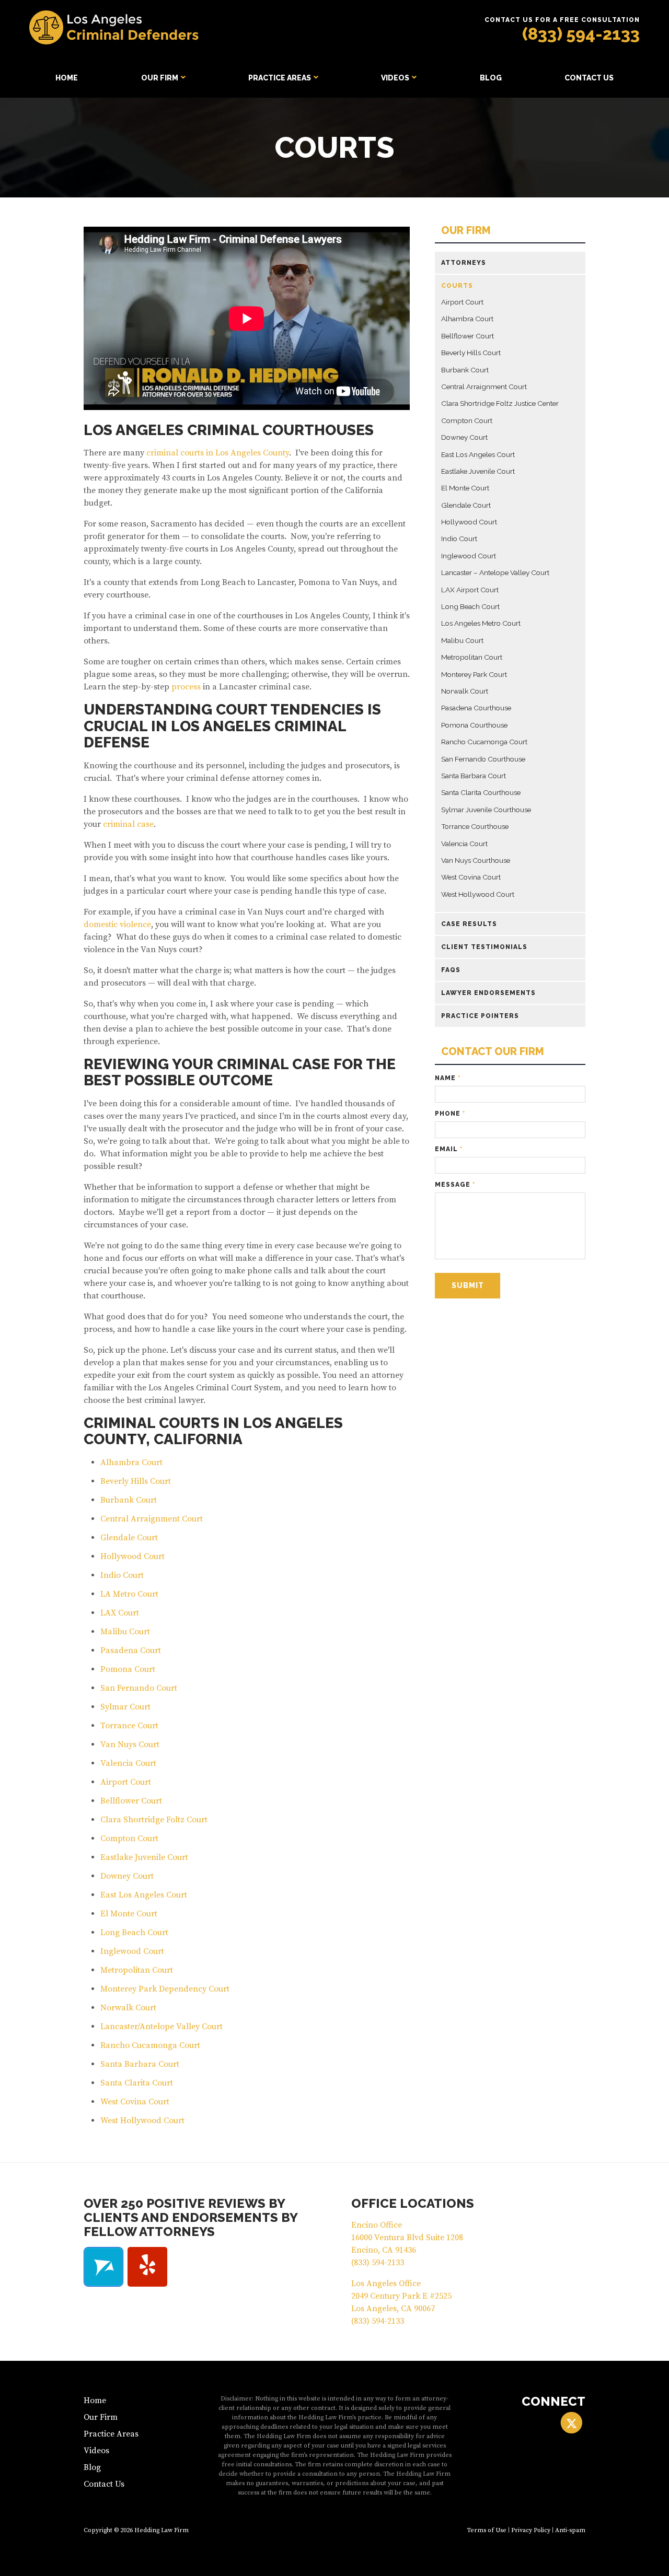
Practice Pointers (480, 1016)
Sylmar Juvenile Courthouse (486, 810)
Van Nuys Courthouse (476, 860)
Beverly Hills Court (136, 1481)
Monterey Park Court (474, 674)
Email (449, 1149)
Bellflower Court (131, 1801)
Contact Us (589, 78)
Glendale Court (129, 1538)
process (185, 687)
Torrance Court (129, 1726)
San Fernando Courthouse (483, 759)
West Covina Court (135, 2102)
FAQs (451, 970)
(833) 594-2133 (581, 34)
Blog (491, 78)
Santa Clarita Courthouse (481, 792)
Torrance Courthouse (475, 826)
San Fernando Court (139, 1688)
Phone (450, 1114)
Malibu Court (125, 1632)
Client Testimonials (484, 947)
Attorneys (464, 263)
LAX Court (120, 1613)
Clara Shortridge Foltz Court (154, 1820)
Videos (395, 78)
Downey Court (127, 1876)
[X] (572, 2423)
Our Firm (160, 78)
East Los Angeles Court (144, 1895)
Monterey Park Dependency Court (165, 1989)
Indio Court (122, 1575)
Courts (457, 286)
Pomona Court (128, 1669)
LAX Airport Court (470, 590)
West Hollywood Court (142, 2121)
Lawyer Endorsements (488, 993)
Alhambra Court (131, 1462)
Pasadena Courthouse (476, 708)
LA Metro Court (129, 1594)
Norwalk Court (128, 2008)
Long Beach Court (134, 1933)
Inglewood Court (132, 1951)
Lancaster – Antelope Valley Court (495, 572)
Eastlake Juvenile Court (144, 1857)
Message (455, 1185)
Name (448, 1078)
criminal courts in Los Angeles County (218, 453)
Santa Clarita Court (137, 2083)
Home (67, 78)
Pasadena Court (131, 1650)
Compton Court (129, 1839)
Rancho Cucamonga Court (150, 2045)
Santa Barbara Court (140, 2064)
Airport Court (126, 1782)
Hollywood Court (132, 1556)
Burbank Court (129, 1500)
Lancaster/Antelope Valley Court (162, 2027)
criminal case (128, 824)
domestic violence (117, 924)
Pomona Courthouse (474, 725)
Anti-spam (570, 2530)
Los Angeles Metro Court (481, 623)
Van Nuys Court (130, 1744)
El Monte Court (129, 1914)
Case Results (469, 924)
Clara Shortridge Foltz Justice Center (500, 403)
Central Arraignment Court (152, 1519)
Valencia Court (128, 1763)
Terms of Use (487, 2530)
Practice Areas (280, 78)
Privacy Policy (531, 2530)
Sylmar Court (125, 1707)
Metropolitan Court (137, 1970)
